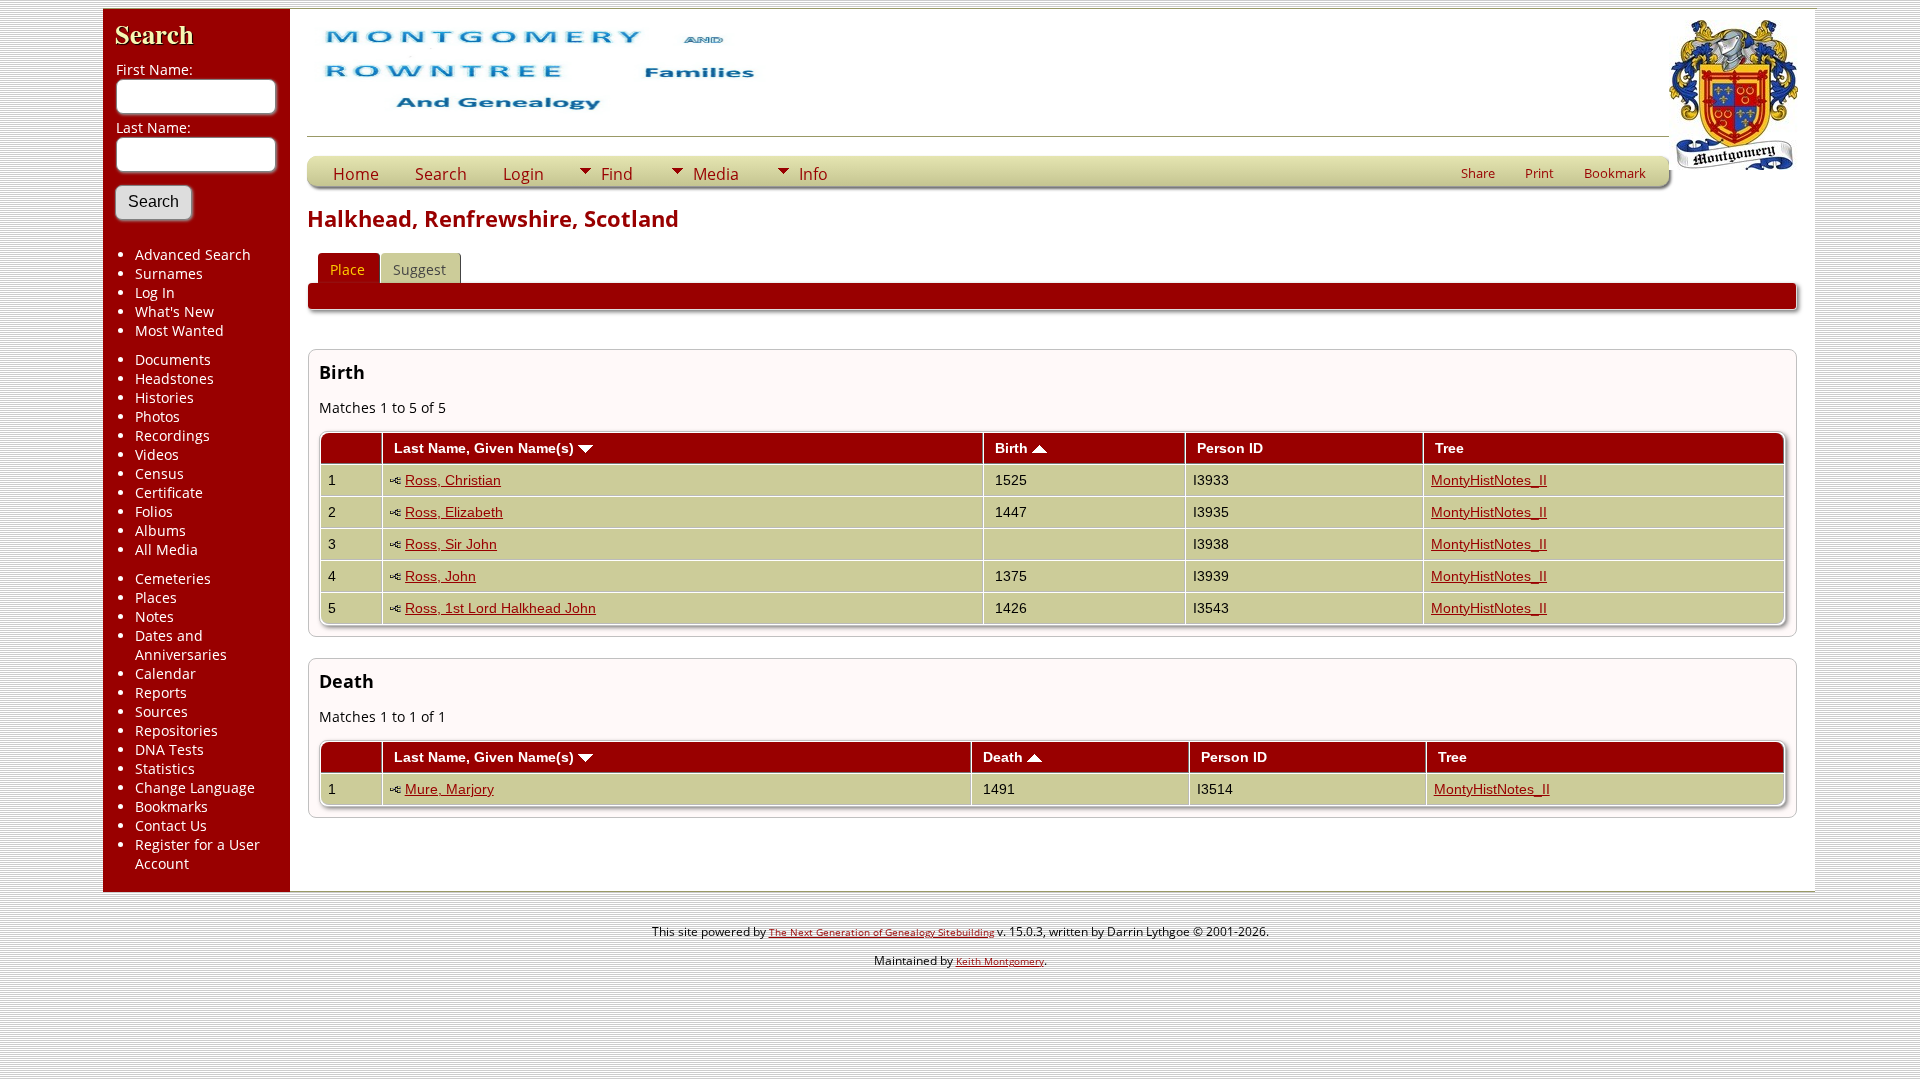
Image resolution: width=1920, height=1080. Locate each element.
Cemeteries (173, 578)
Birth (1013, 448)
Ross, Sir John (451, 544)
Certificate (169, 492)
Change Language (195, 787)
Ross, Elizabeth (454, 512)
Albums (160, 530)
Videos (157, 454)
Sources (161, 711)
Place (347, 269)
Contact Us (171, 825)
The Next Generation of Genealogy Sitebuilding (881, 932)
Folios (154, 511)
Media (716, 174)
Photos (157, 416)
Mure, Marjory (449, 789)
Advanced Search (193, 254)
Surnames (169, 273)
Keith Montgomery (1000, 961)
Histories (164, 397)
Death (1005, 757)
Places (156, 597)
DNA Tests (169, 749)
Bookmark (1615, 173)
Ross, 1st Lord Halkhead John (500, 608)
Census (159, 473)
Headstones (174, 378)
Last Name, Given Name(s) (486, 448)
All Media (166, 549)
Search (154, 33)
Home (356, 174)
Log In (155, 292)
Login (523, 174)
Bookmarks (171, 806)
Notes (154, 616)
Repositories (176, 730)
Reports (161, 692)
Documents (173, 359)
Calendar (165, 673)
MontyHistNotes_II (1489, 480)
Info (813, 174)
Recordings (172, 435)
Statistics (165, 768)
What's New (174, 311)
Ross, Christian (453, 480)
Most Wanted (179, 330)
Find (617, 174)
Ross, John (440, 576)
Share (1478, 173)
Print (1539, 173)
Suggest (419, 269)
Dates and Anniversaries (181, 645)
